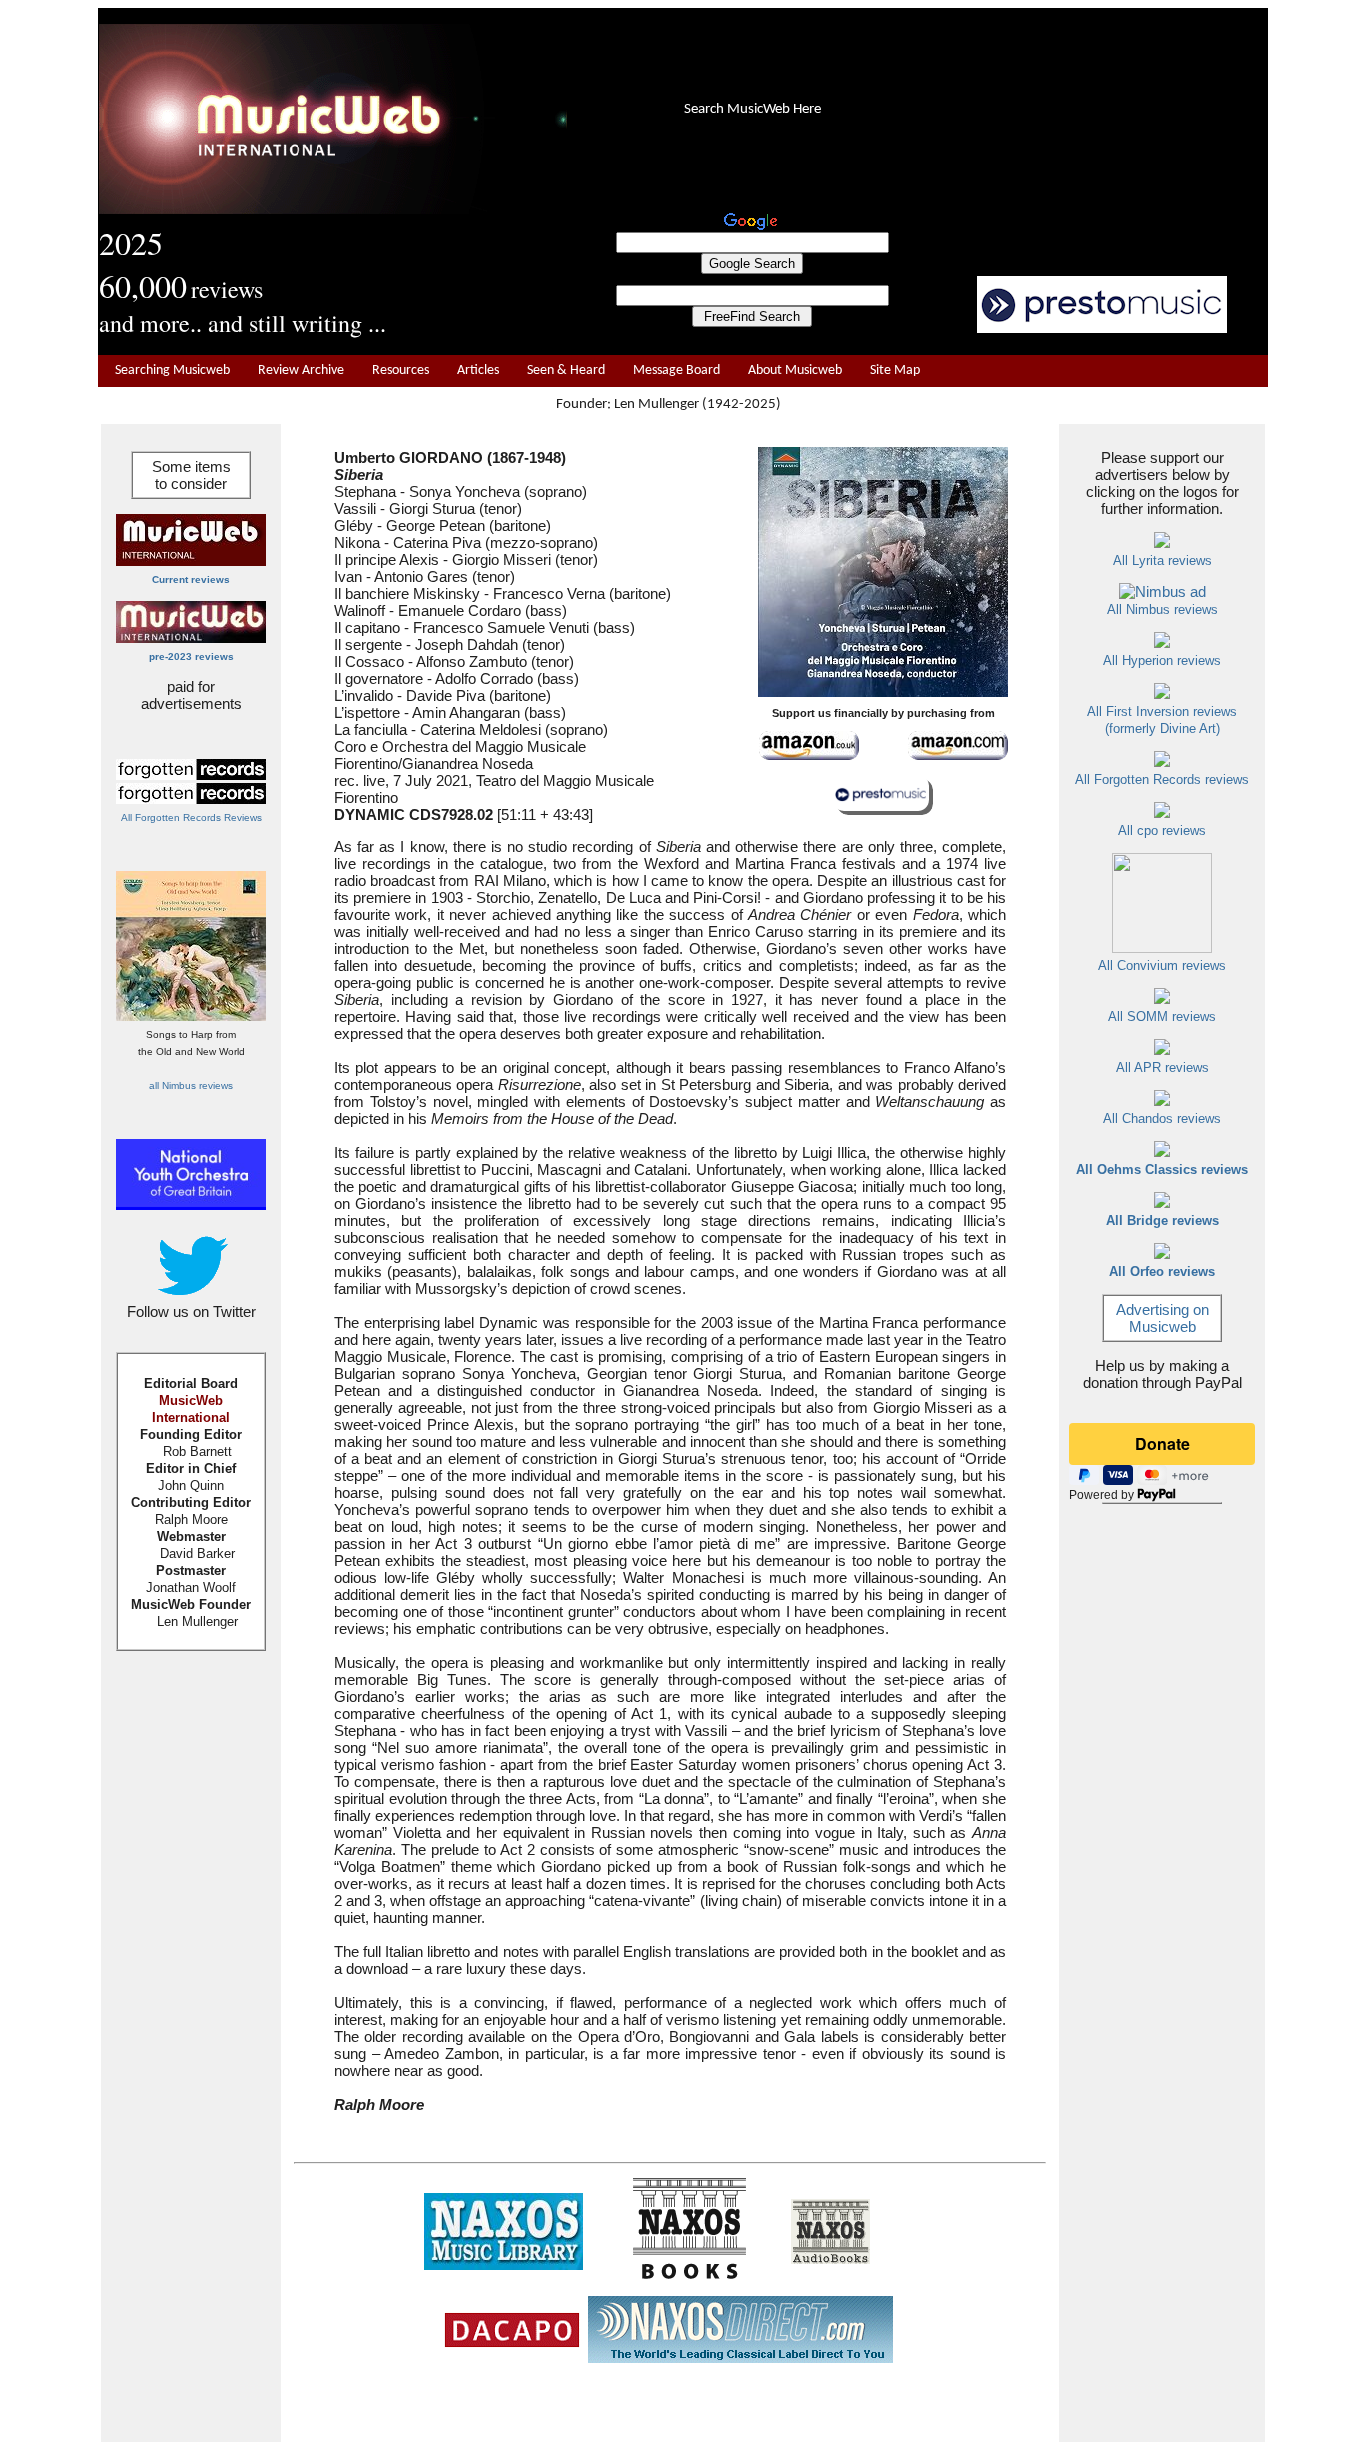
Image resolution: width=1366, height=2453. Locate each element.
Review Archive (301, 370)
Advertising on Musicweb (1162, 1318)
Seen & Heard (566, 370)
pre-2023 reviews (191, 656)
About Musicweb (795, 370)
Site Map (895, 370)
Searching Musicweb (172, 370)
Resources (400, 370)
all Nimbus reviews (191, 1085)
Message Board (676, 370)
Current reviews (191, 579)
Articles (478, 370)
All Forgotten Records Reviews (191, 817)
